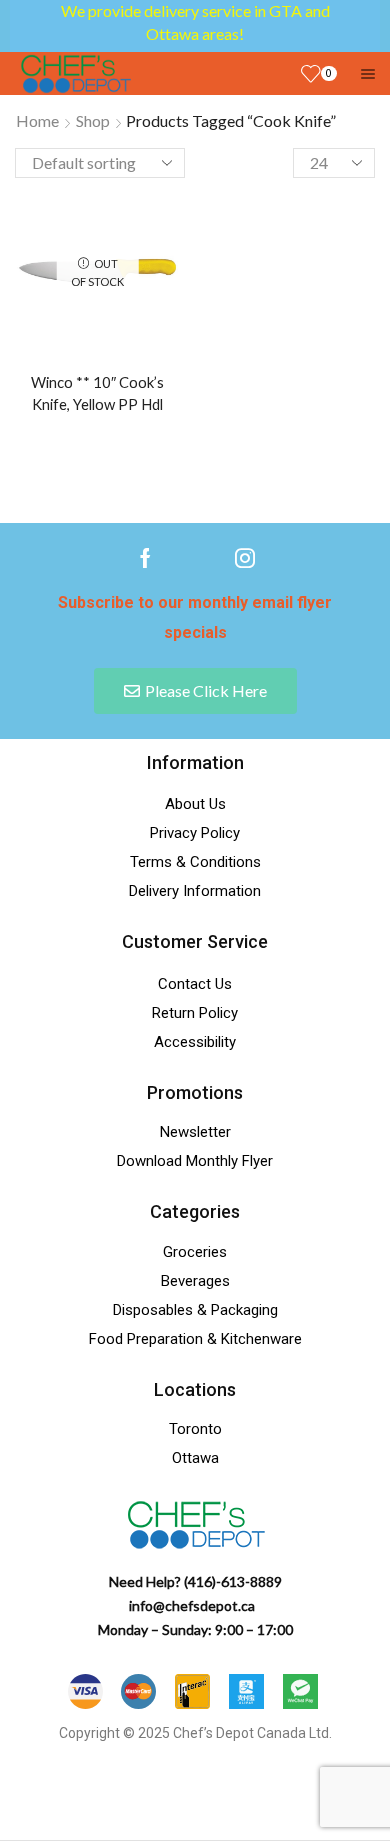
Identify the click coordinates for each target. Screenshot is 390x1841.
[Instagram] (245, 558)
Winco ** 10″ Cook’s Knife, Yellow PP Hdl (97, 393)
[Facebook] (145, 558)
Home (37, 120)
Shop (93, 120)
